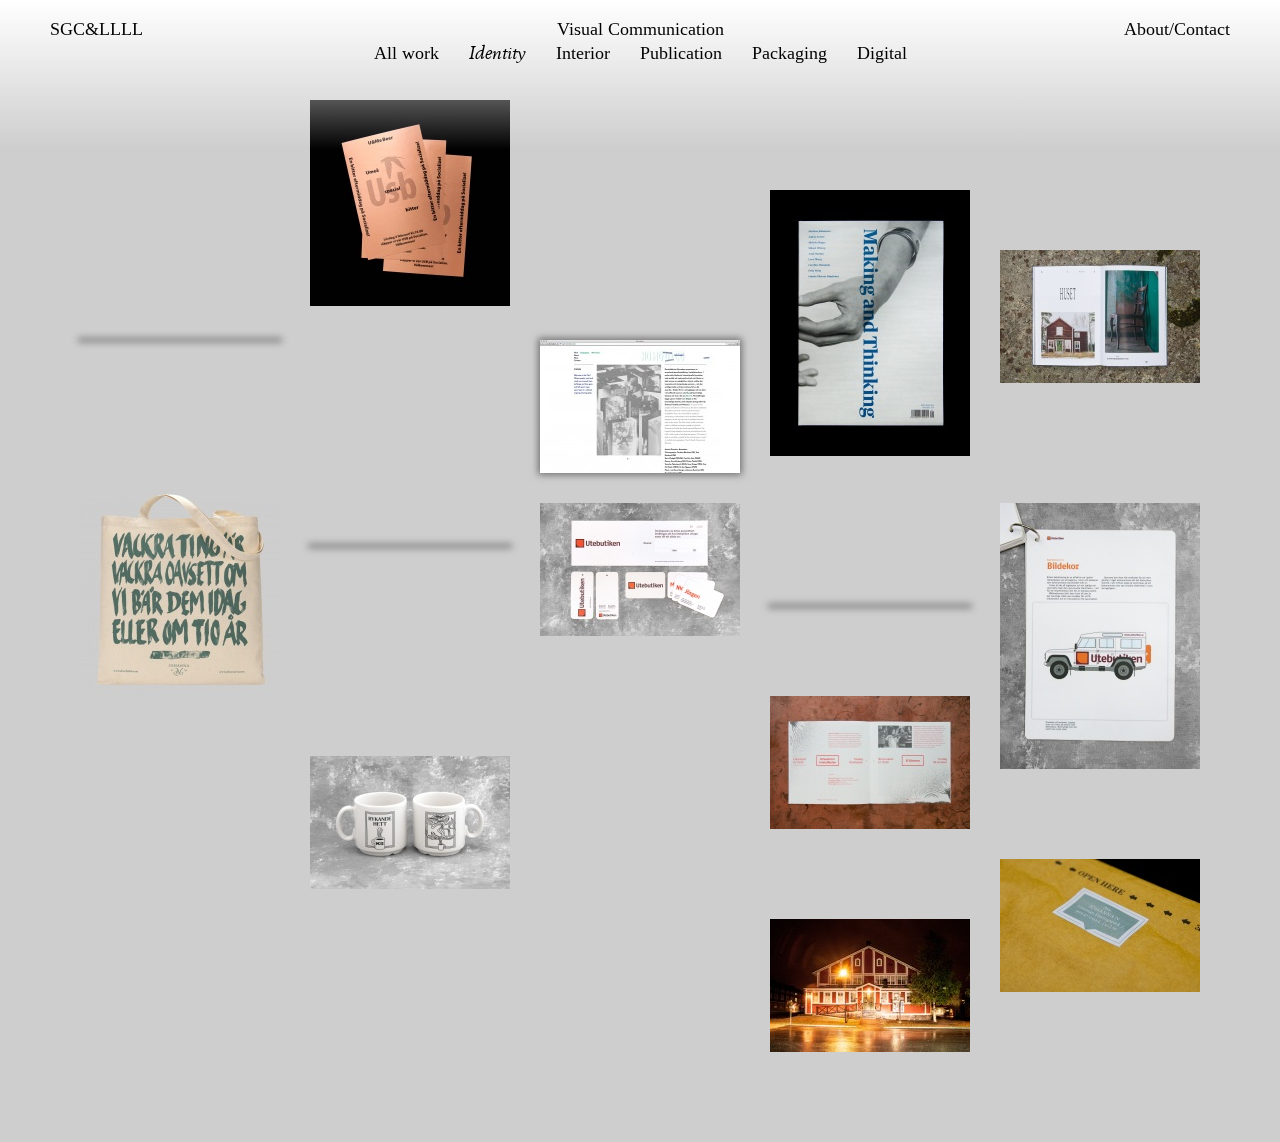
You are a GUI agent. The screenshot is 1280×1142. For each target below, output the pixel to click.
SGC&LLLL (96, 29)
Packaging (789, 53)
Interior (583, 53)
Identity (497, 53)
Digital (882, 53)
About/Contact (1177, 29)
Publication (681, 53)
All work (406, 53)
